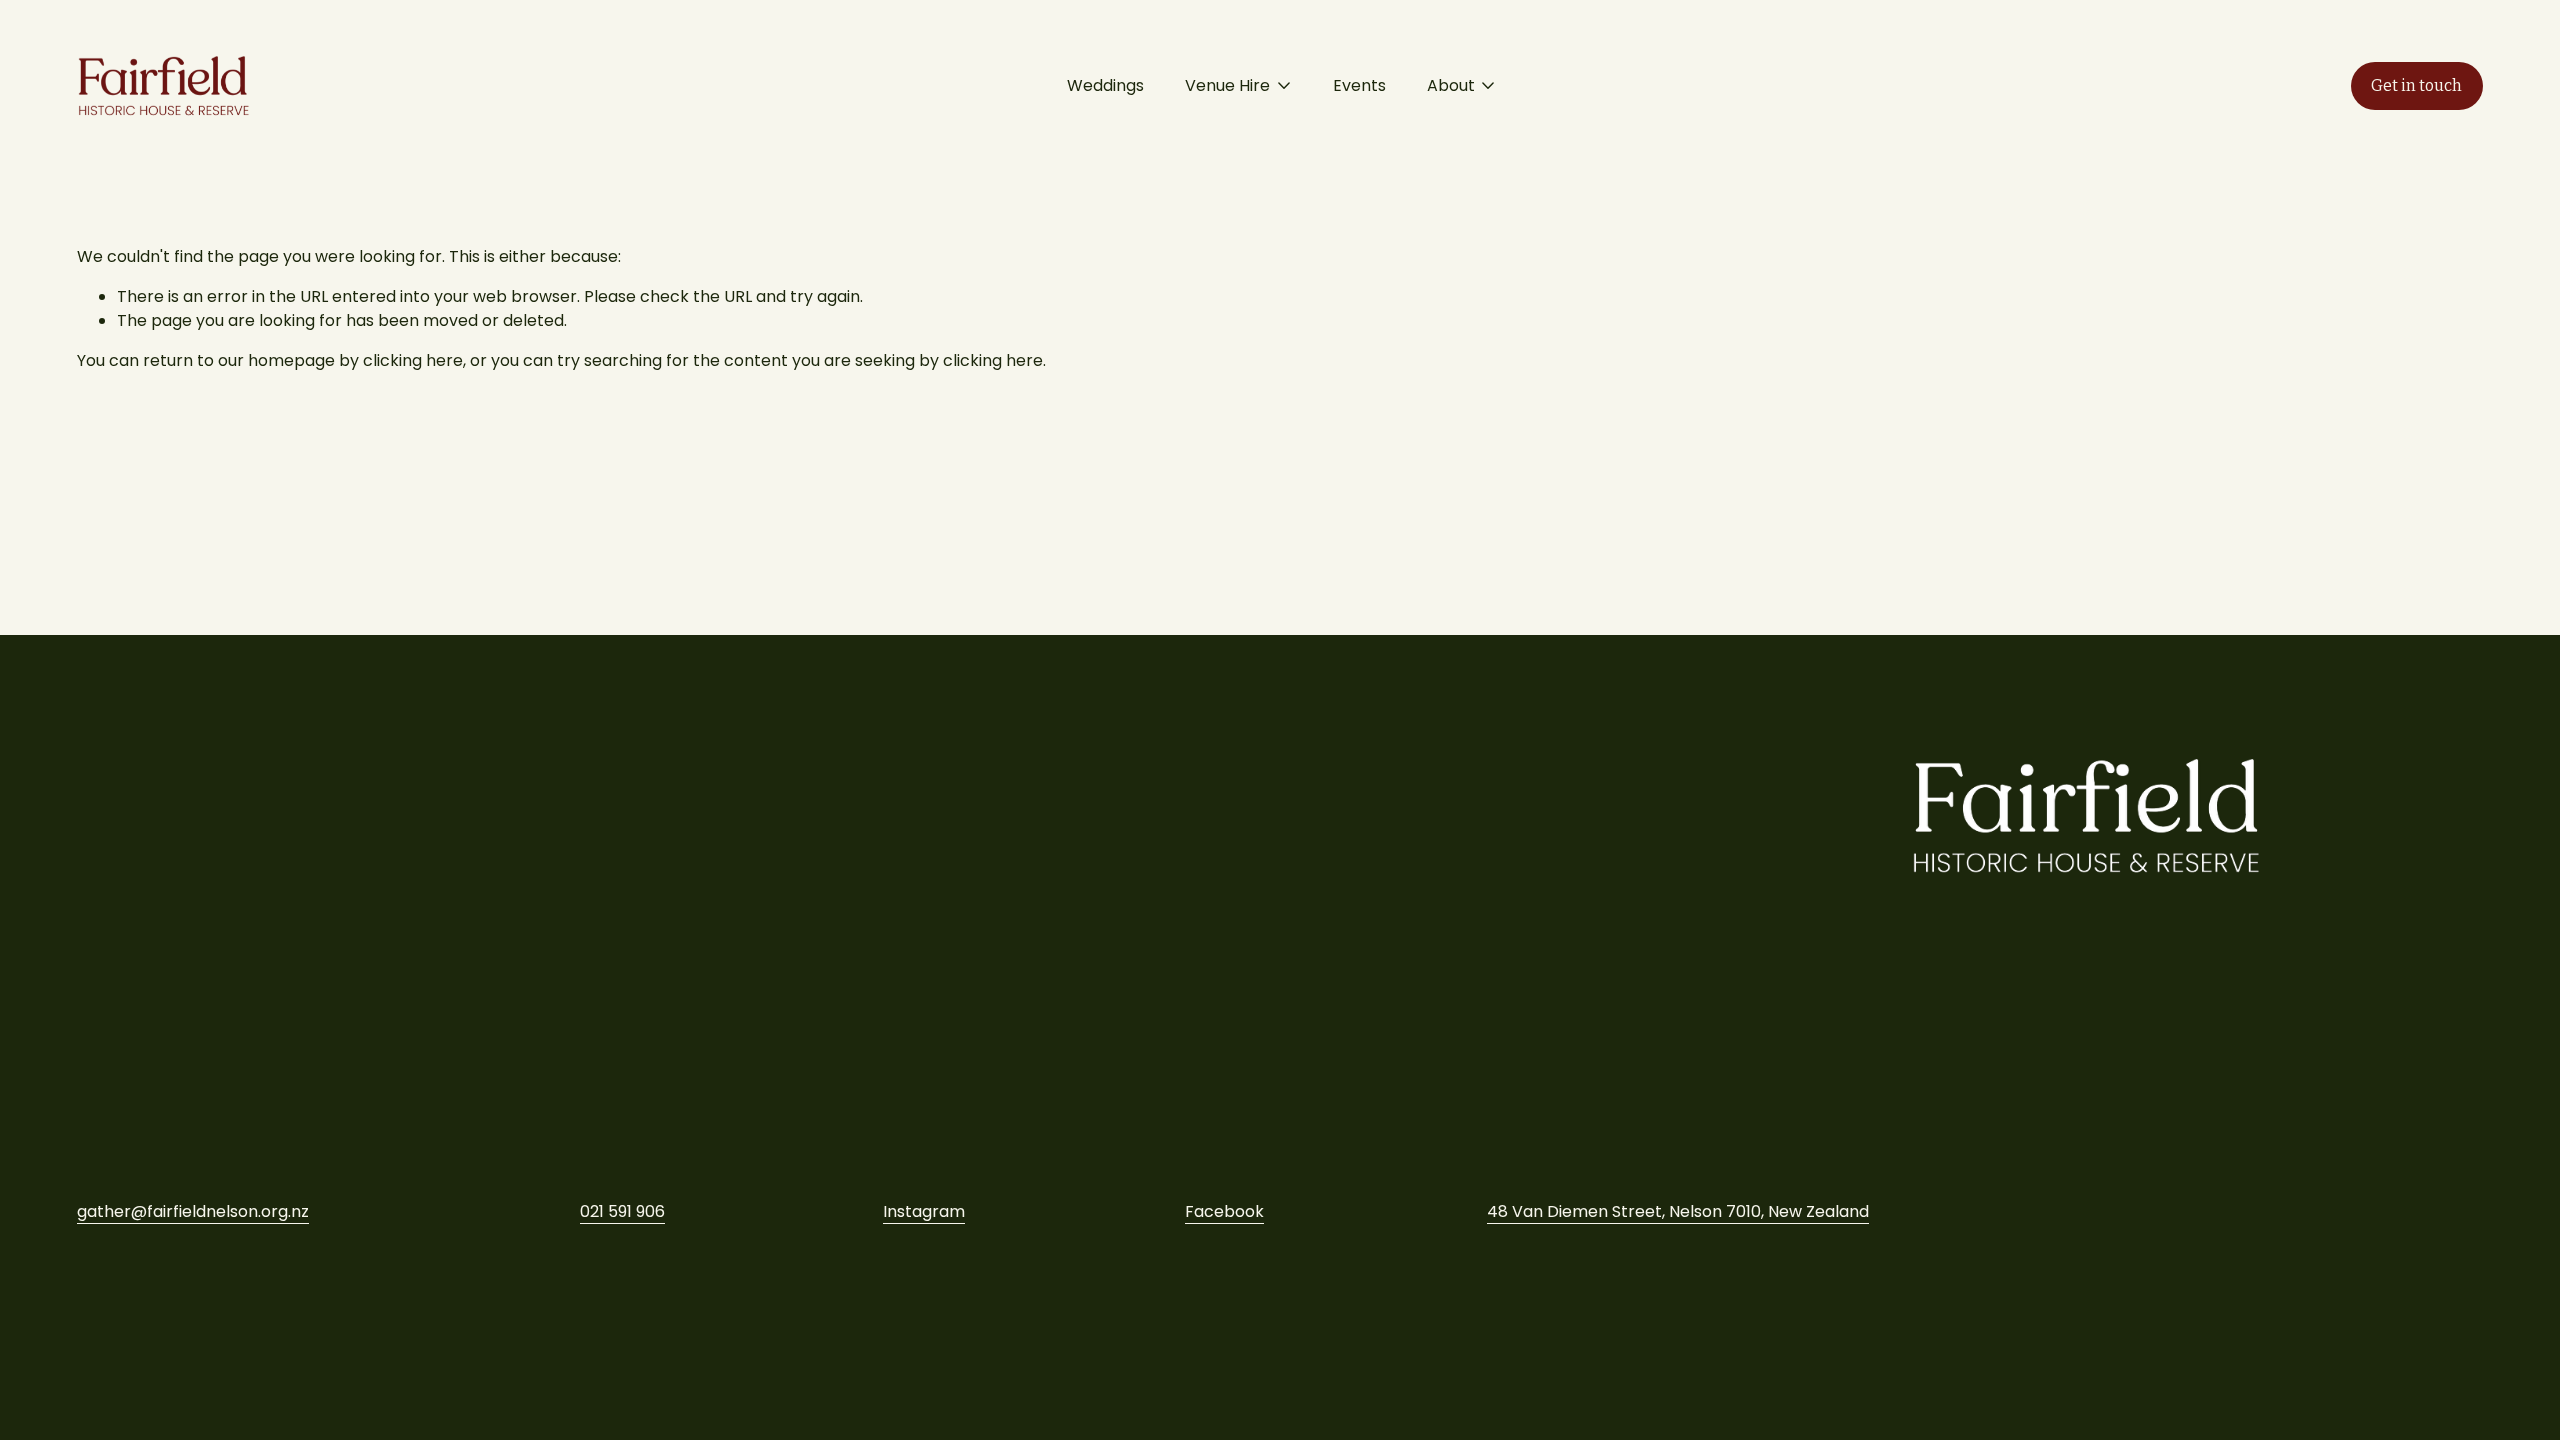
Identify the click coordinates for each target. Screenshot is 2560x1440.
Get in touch (2416, 85)
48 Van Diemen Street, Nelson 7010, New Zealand (1678, 1211)
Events (1359, 85)
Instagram (924, 1211)
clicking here (413, 360)
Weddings (1105, 85)
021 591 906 (622, 1211)
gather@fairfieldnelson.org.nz (193, 1211)
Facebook (1224, 1211)
